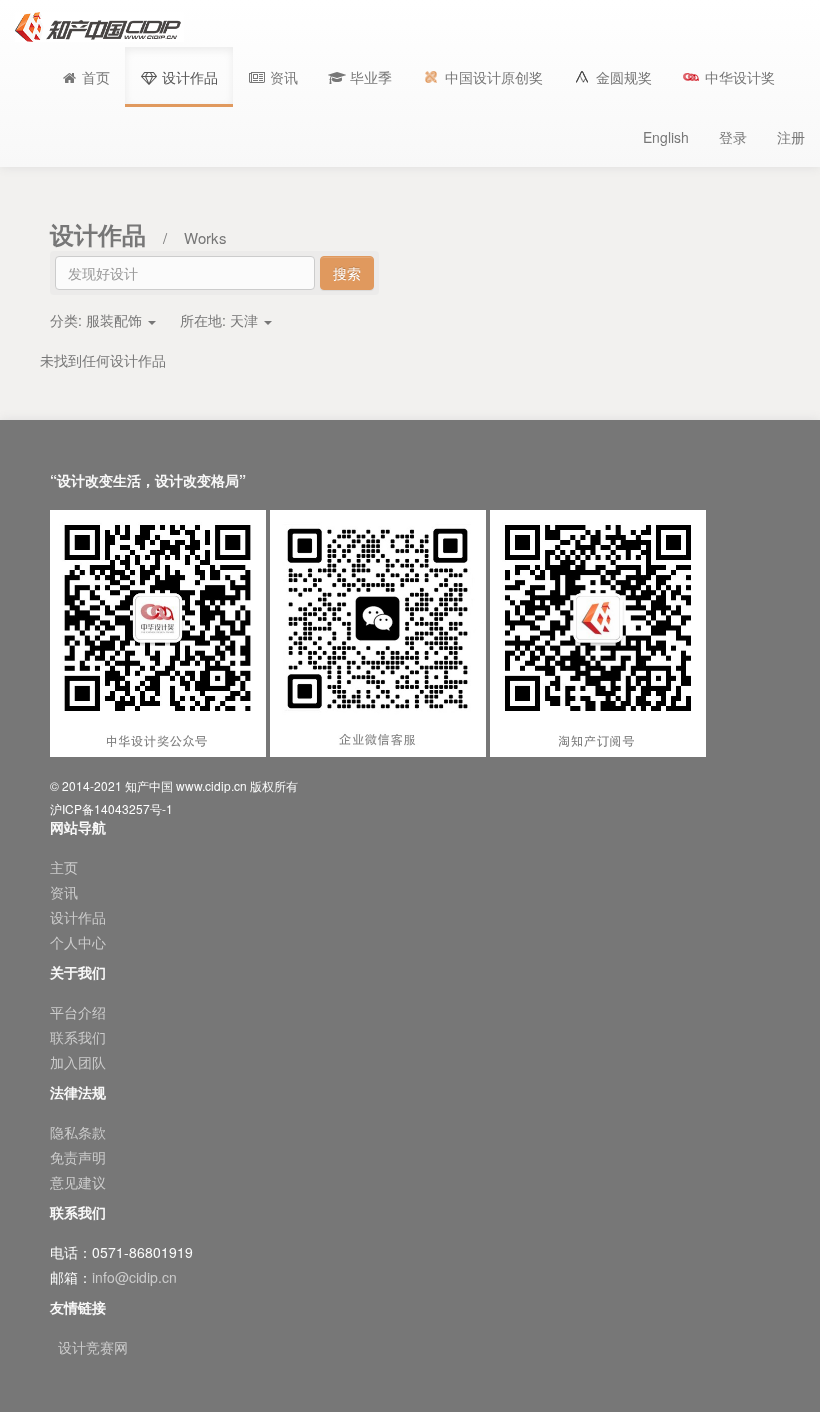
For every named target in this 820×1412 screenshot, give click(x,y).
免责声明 (78, 1157)
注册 (791, 137)
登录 (733, 137)
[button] (360, 77)
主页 (64, 867)
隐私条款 (78, 1132)
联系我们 (78, 1037)
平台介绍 (78, 1012)
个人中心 (78, 942)
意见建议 (78, 1182)
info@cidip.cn (134, 1277)
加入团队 (78, 1062)
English (666, 137)
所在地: (219, 320)
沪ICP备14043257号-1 (111, 808)
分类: (96, 320)
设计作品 (78, 917)
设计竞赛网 (93, 1347)
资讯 (64, 892)
